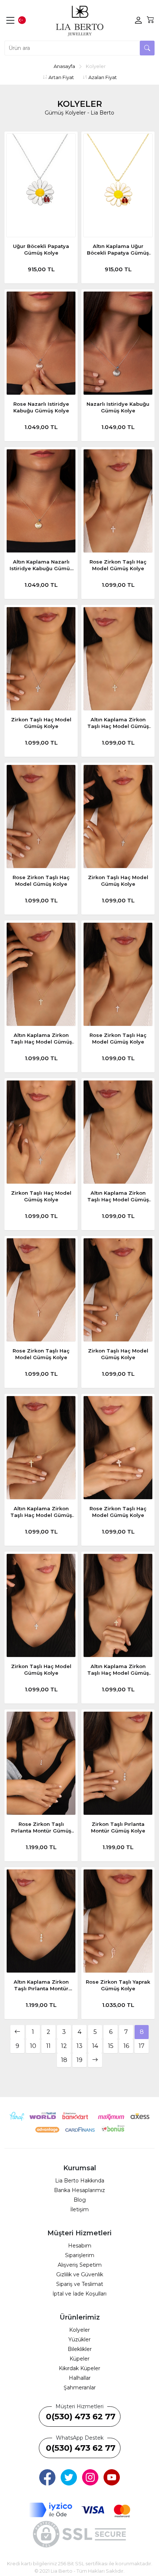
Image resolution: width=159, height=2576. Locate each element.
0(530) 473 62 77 (81, 2417)
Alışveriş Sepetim (80, 2265)
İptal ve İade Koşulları (79, 2294)
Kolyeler (79, 2330)
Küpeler (79, 2359)
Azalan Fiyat (102, 77)
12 (64, 2046)
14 (95, 2046)
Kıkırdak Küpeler (79, 2368)
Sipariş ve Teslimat (80, 2284)
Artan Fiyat (61, 77)
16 (126, 2046)
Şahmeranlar (80, 2388)
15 (111, 2046)
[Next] (95, 2060)
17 (142, 2046)
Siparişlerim (80, 2255)
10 (33, 2046)
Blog (80, 2200)
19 (79, 2060)
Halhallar (80, 2378)
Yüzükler (79, 2340)
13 (79, 2046)
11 (48, 2046)
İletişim (79, 2209)
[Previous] (17, 2032)
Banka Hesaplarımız (79, 2190)
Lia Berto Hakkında (80, 2181)
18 (64, 2060)
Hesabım (80, 2246)
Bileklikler (80, 2349)
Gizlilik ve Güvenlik (80, 2274)
